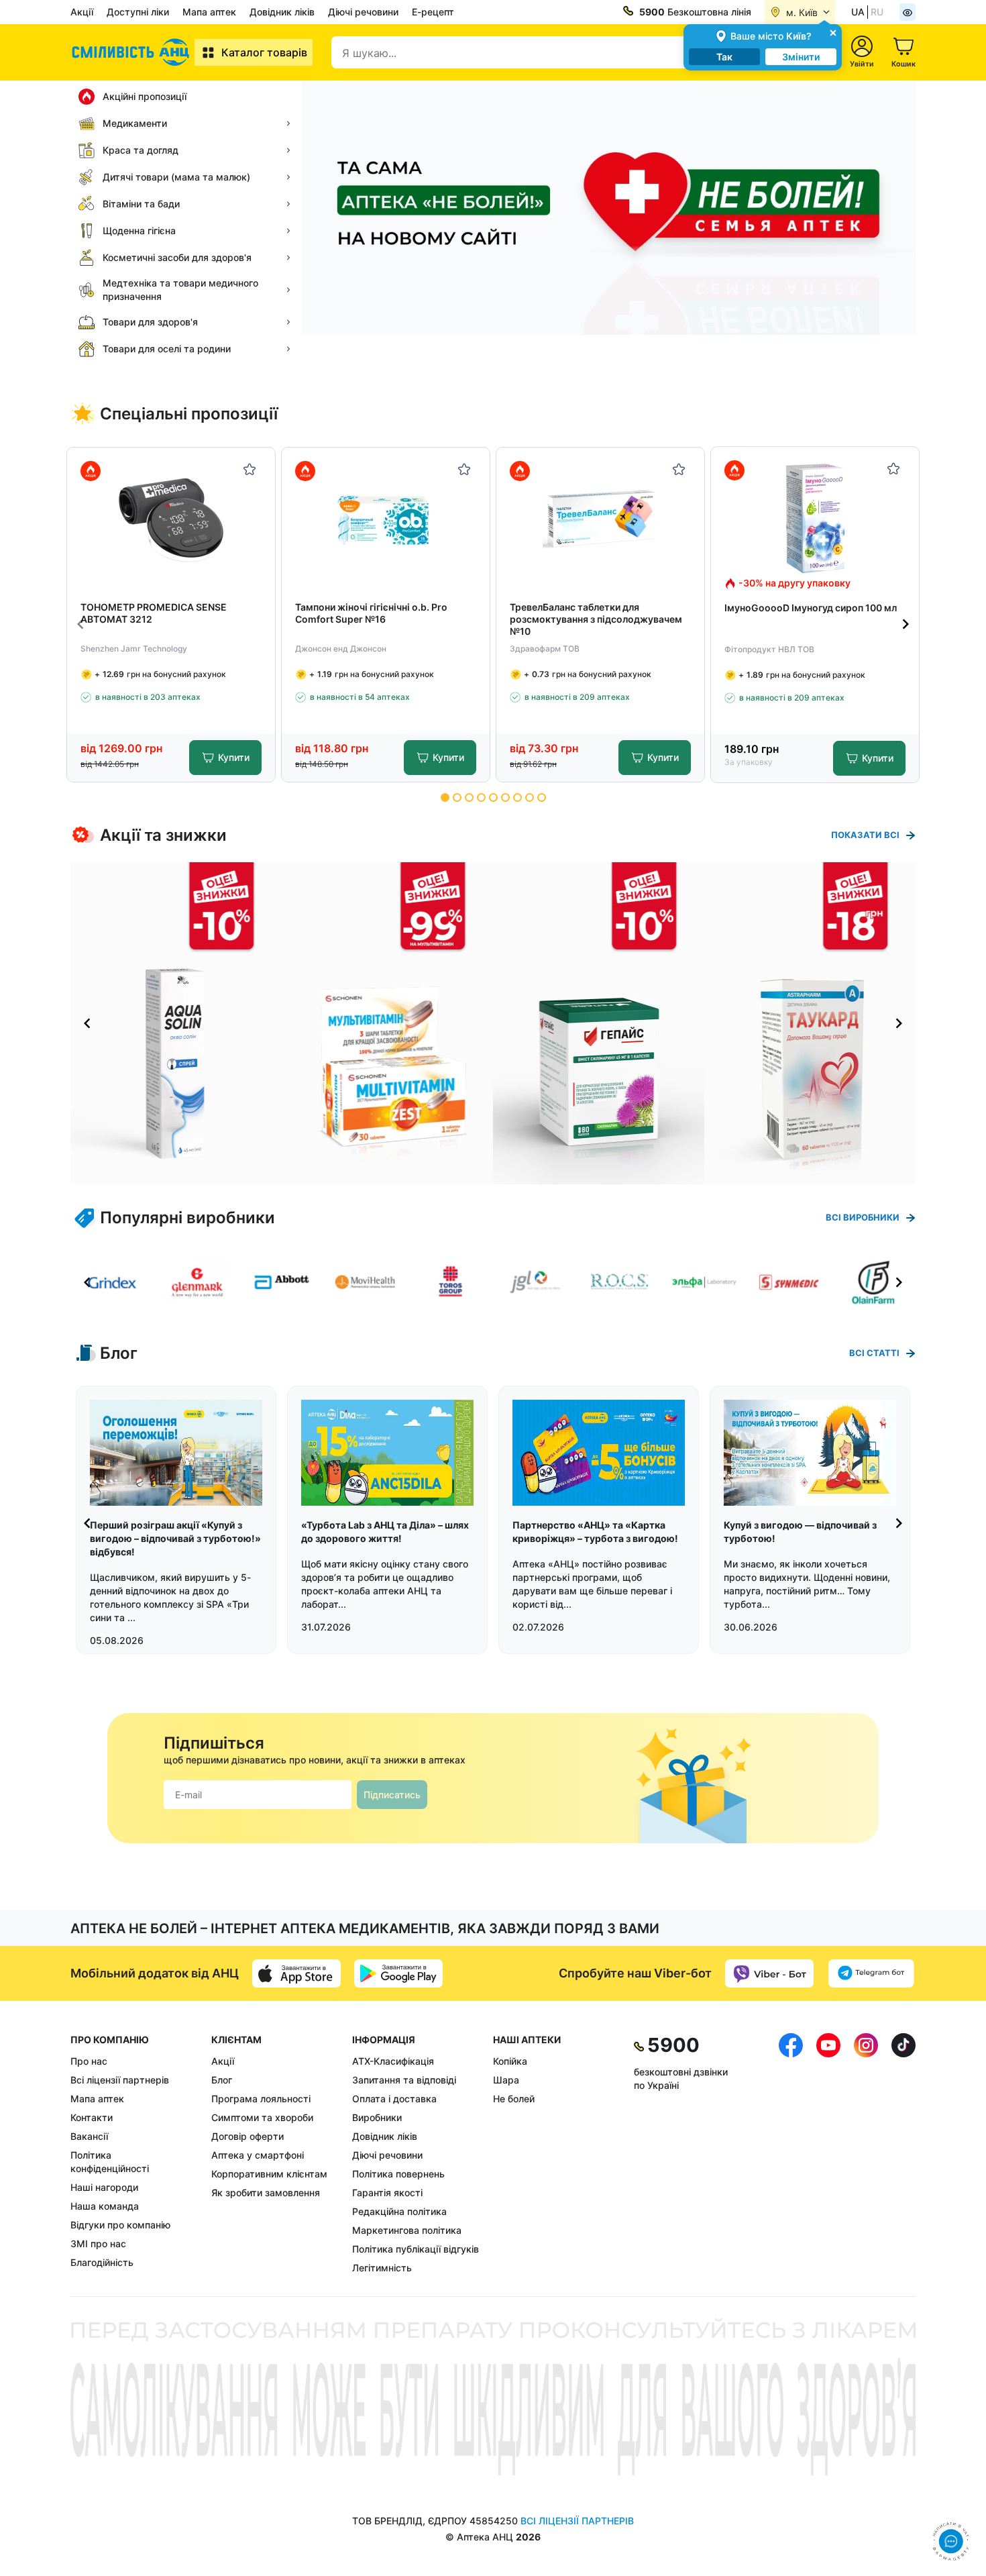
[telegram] (871, 1973)
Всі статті (874, 1353)
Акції (82, 12)
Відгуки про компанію (120, 2225)
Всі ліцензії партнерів (120, 2080)
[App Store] (296, 1973)
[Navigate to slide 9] (542, 797)
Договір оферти (248, 2136)
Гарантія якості (387, 2193)
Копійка (510, 2061)
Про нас (89, 2061)
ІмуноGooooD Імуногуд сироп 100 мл (811, 608)
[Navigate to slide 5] (493, 797)
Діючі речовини (363, 12)
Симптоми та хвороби (262, 2117)
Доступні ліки (138, 12)
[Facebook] (791, 2154)
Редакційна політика (399, 2211)
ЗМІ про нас (98, 2244)
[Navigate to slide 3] (469, 797)
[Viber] (769, 1973)
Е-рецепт (433, 12)
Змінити (801, 57)
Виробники (377, 2117)
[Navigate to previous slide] (80, 624)
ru (877, 12)
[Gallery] (493, 1023)
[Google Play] (398, 1973)
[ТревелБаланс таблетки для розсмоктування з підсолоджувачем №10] (601, 519)
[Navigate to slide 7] (517, 797)
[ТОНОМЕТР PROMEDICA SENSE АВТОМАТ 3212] (171, 519)
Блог (222, 2080)
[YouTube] (828, 2154)
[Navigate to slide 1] (445, 797)
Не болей (514, 2099)
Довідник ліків (282, 12)
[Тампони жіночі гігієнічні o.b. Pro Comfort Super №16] (386, 519)
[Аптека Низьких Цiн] (132, 52)
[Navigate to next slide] (906, 624)
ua (858, 12)
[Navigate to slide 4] (481, 797)
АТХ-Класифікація (393, 2061)
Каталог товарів (264, 52)
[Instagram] (866, 2154)
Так (724, 57)
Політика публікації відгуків (416, 2249)
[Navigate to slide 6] (505, 797)
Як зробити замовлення (266, 2193)
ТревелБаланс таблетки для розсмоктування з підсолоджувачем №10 (596, 619)
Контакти (92, 2117)
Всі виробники (863, 1217)
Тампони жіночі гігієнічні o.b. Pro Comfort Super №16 (371, 613)
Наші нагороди (104, 2187)
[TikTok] (903, 2154)
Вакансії (89, 2136)
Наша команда (105, 2206)
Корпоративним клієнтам (269, 2174)
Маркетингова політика (407, 2230)
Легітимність (382, 2268)
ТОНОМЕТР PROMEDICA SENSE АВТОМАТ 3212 (154, 613)
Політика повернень (398, 2174)
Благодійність (102, 2262)
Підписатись (392, 1795)
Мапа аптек (209, 12)
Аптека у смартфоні (258, 2155)
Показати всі (865, 835)
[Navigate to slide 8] (530, 797)
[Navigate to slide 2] (457, 797)
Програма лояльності (261, 2099)
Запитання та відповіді (404, 2080)
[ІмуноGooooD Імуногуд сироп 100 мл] (815, 518)
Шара (506, 2080)
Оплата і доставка (394, 2099)
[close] (833, 32)
